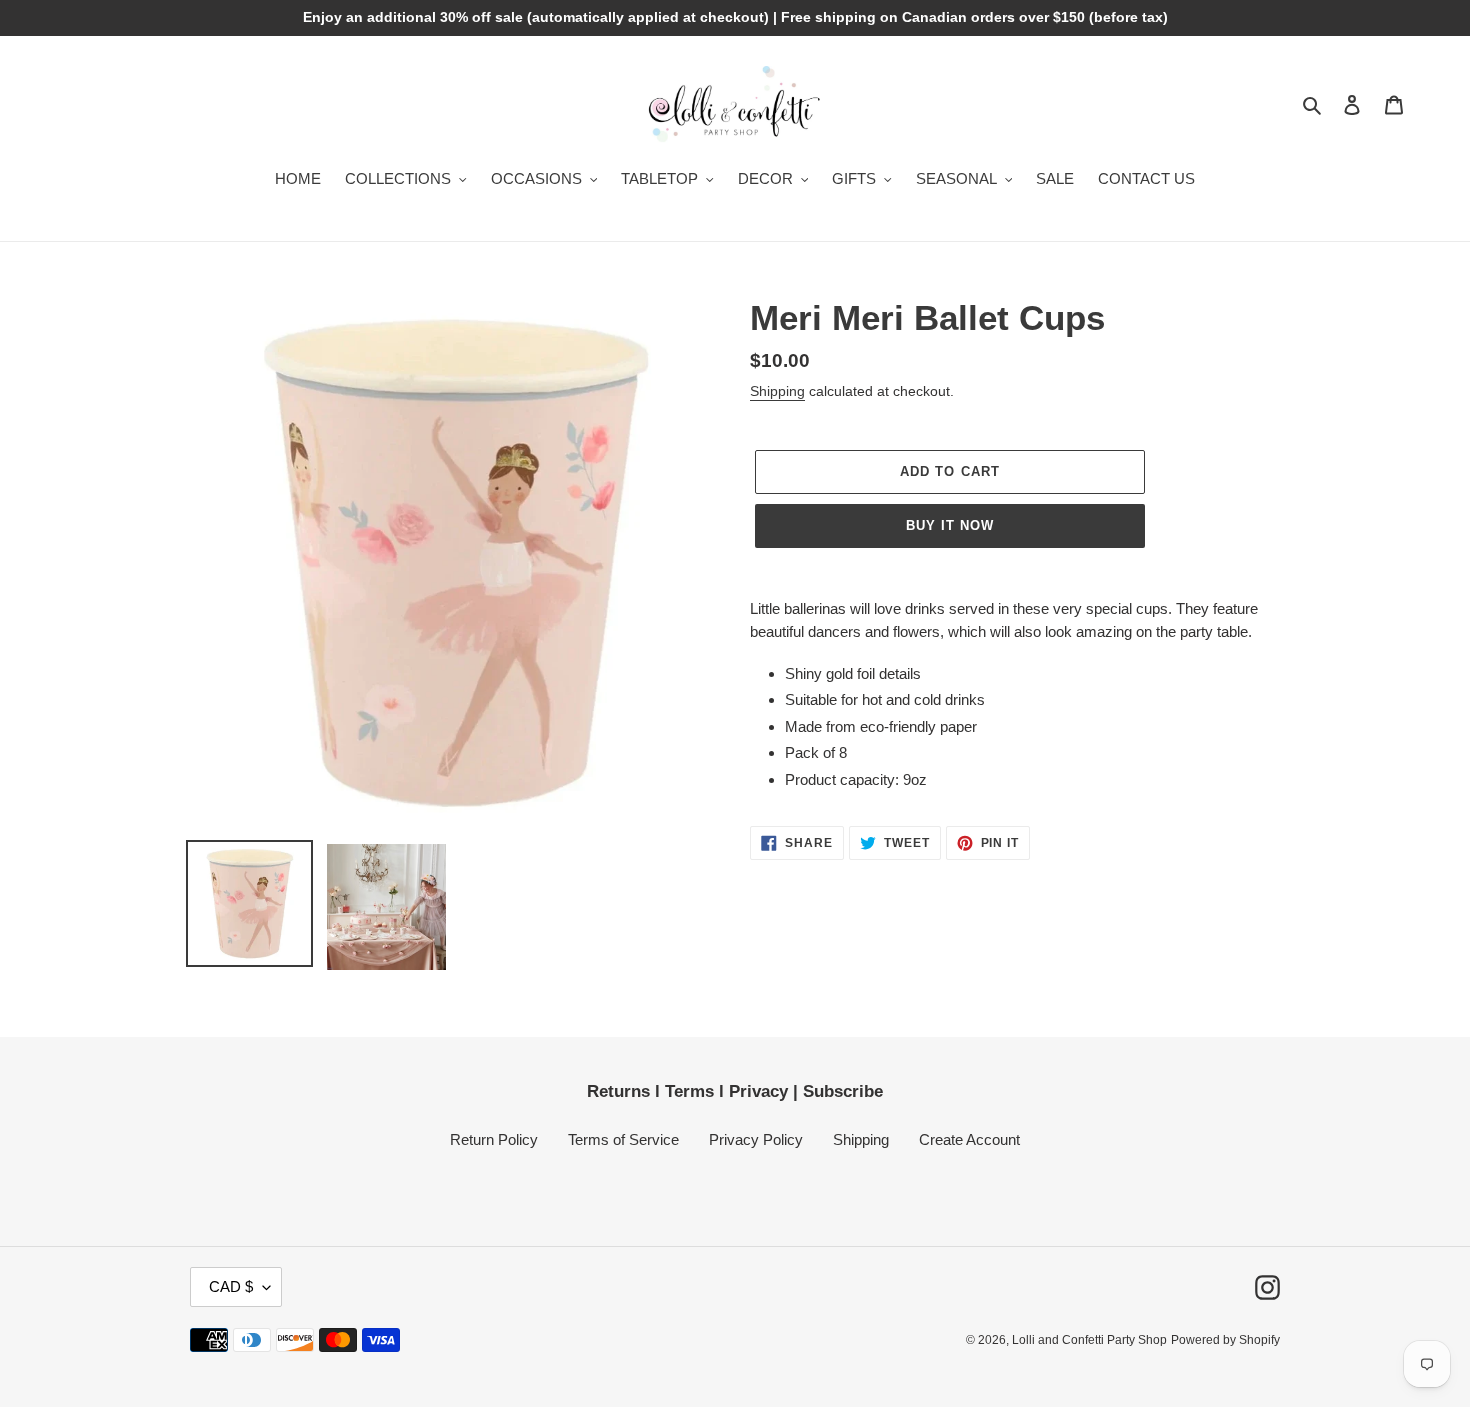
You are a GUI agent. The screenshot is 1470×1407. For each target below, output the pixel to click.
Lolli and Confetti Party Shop (1089, 1340)
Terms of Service (623, 1139)
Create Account (969, 1139)
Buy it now (950, 525)
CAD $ (231, 1286)
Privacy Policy (756, 1139)
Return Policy (494, 1139)
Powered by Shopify (1225, 1340)
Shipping (777, 391)
